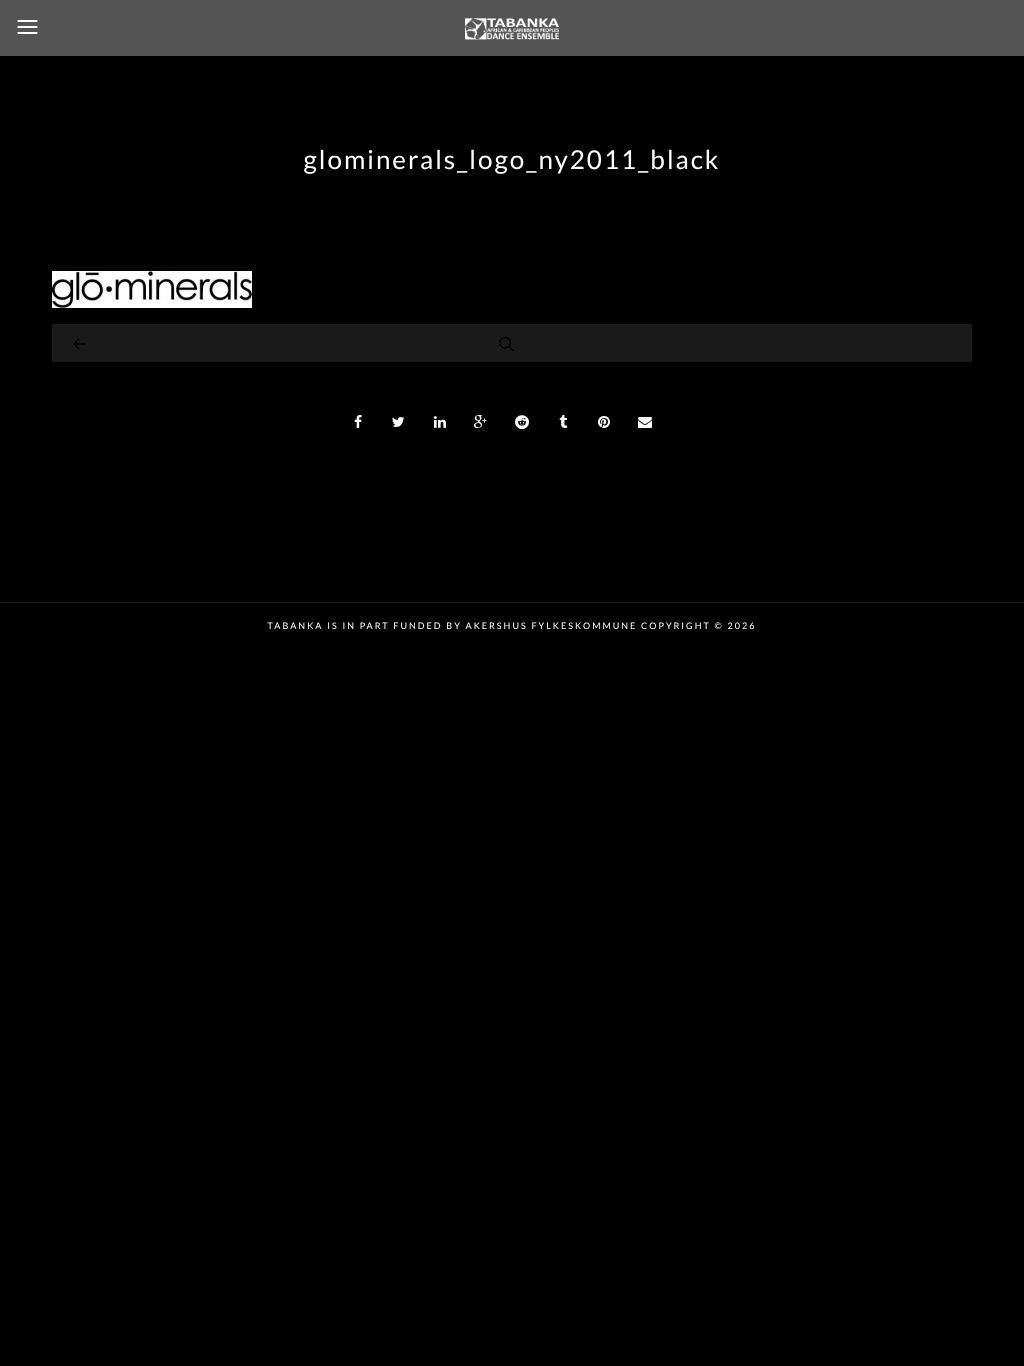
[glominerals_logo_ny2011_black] (152, 302)
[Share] (358, 422)
